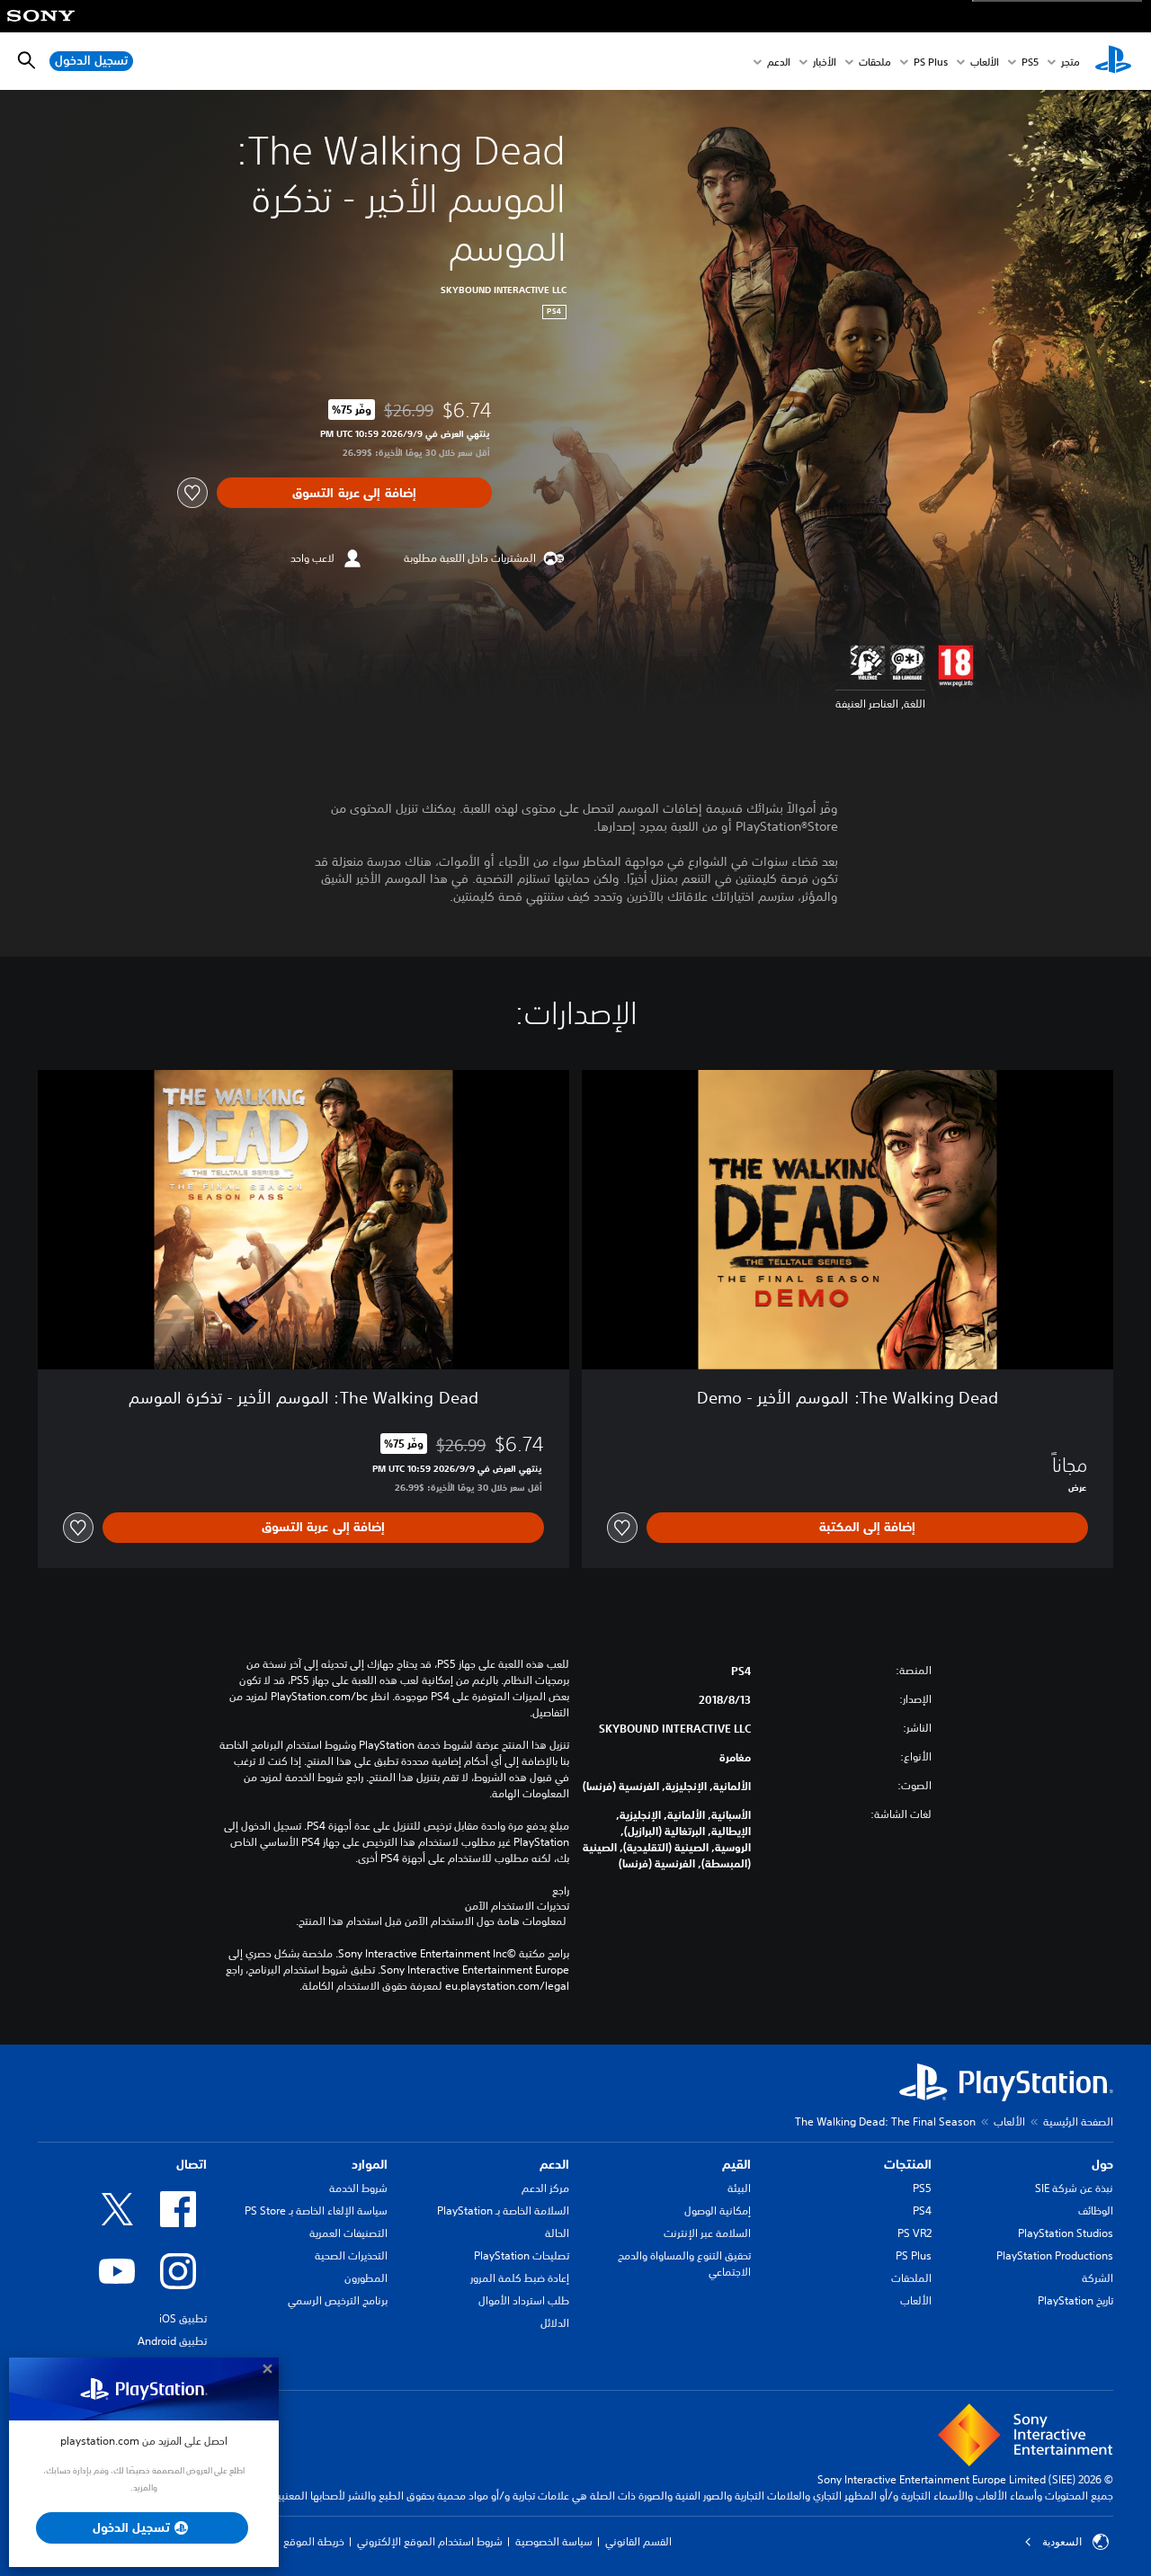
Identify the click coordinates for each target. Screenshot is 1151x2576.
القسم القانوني (638, 2541)
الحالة (557, 2233)
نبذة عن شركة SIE (1074, 2188)
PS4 (922, 2211)
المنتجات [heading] (908, 2164)
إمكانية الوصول (718, 2211)
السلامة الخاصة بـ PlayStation (503, 2211)
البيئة (739, 2188)
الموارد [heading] (370, 2164)
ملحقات (875, 62)
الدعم (779, 62)
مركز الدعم (545, 2188)
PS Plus (931, 62)
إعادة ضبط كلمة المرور (520, 2278)
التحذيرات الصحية (351, 2255)
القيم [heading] (736, 2164)
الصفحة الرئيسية (1078, 2121)
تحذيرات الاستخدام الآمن (517, 1906)
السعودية (1062, 2542)
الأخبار (825, 62)
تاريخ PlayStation (1075, 2300)
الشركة (1097, 2278)
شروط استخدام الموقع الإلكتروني (430, 2541)
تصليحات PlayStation (522, 2255)
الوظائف (1096, 2211)
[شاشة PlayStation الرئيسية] (1113, 61)
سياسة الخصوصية (554, 2541)
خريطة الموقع (314, 2541)
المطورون (366, 2278)
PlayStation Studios (1066, 2233)
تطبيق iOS (183, 2318)
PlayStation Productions (1055, 2255)
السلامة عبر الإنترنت (707, 2233)
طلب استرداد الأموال (524, 2300)
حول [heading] (1102, 2164)
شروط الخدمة (358, 2188)
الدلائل (555, 2323)
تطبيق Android (172, 2341)
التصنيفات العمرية (348, 2233)
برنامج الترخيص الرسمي (338, 2300)
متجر (1071, 62)
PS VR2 (915, 2233)
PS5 (922, 2188)
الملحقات (911, 2278)
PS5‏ (1030, 62)
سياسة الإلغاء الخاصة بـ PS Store (316, 2211)
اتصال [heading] (192, 2164)
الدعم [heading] (554, 2164)
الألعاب (985, 62)
